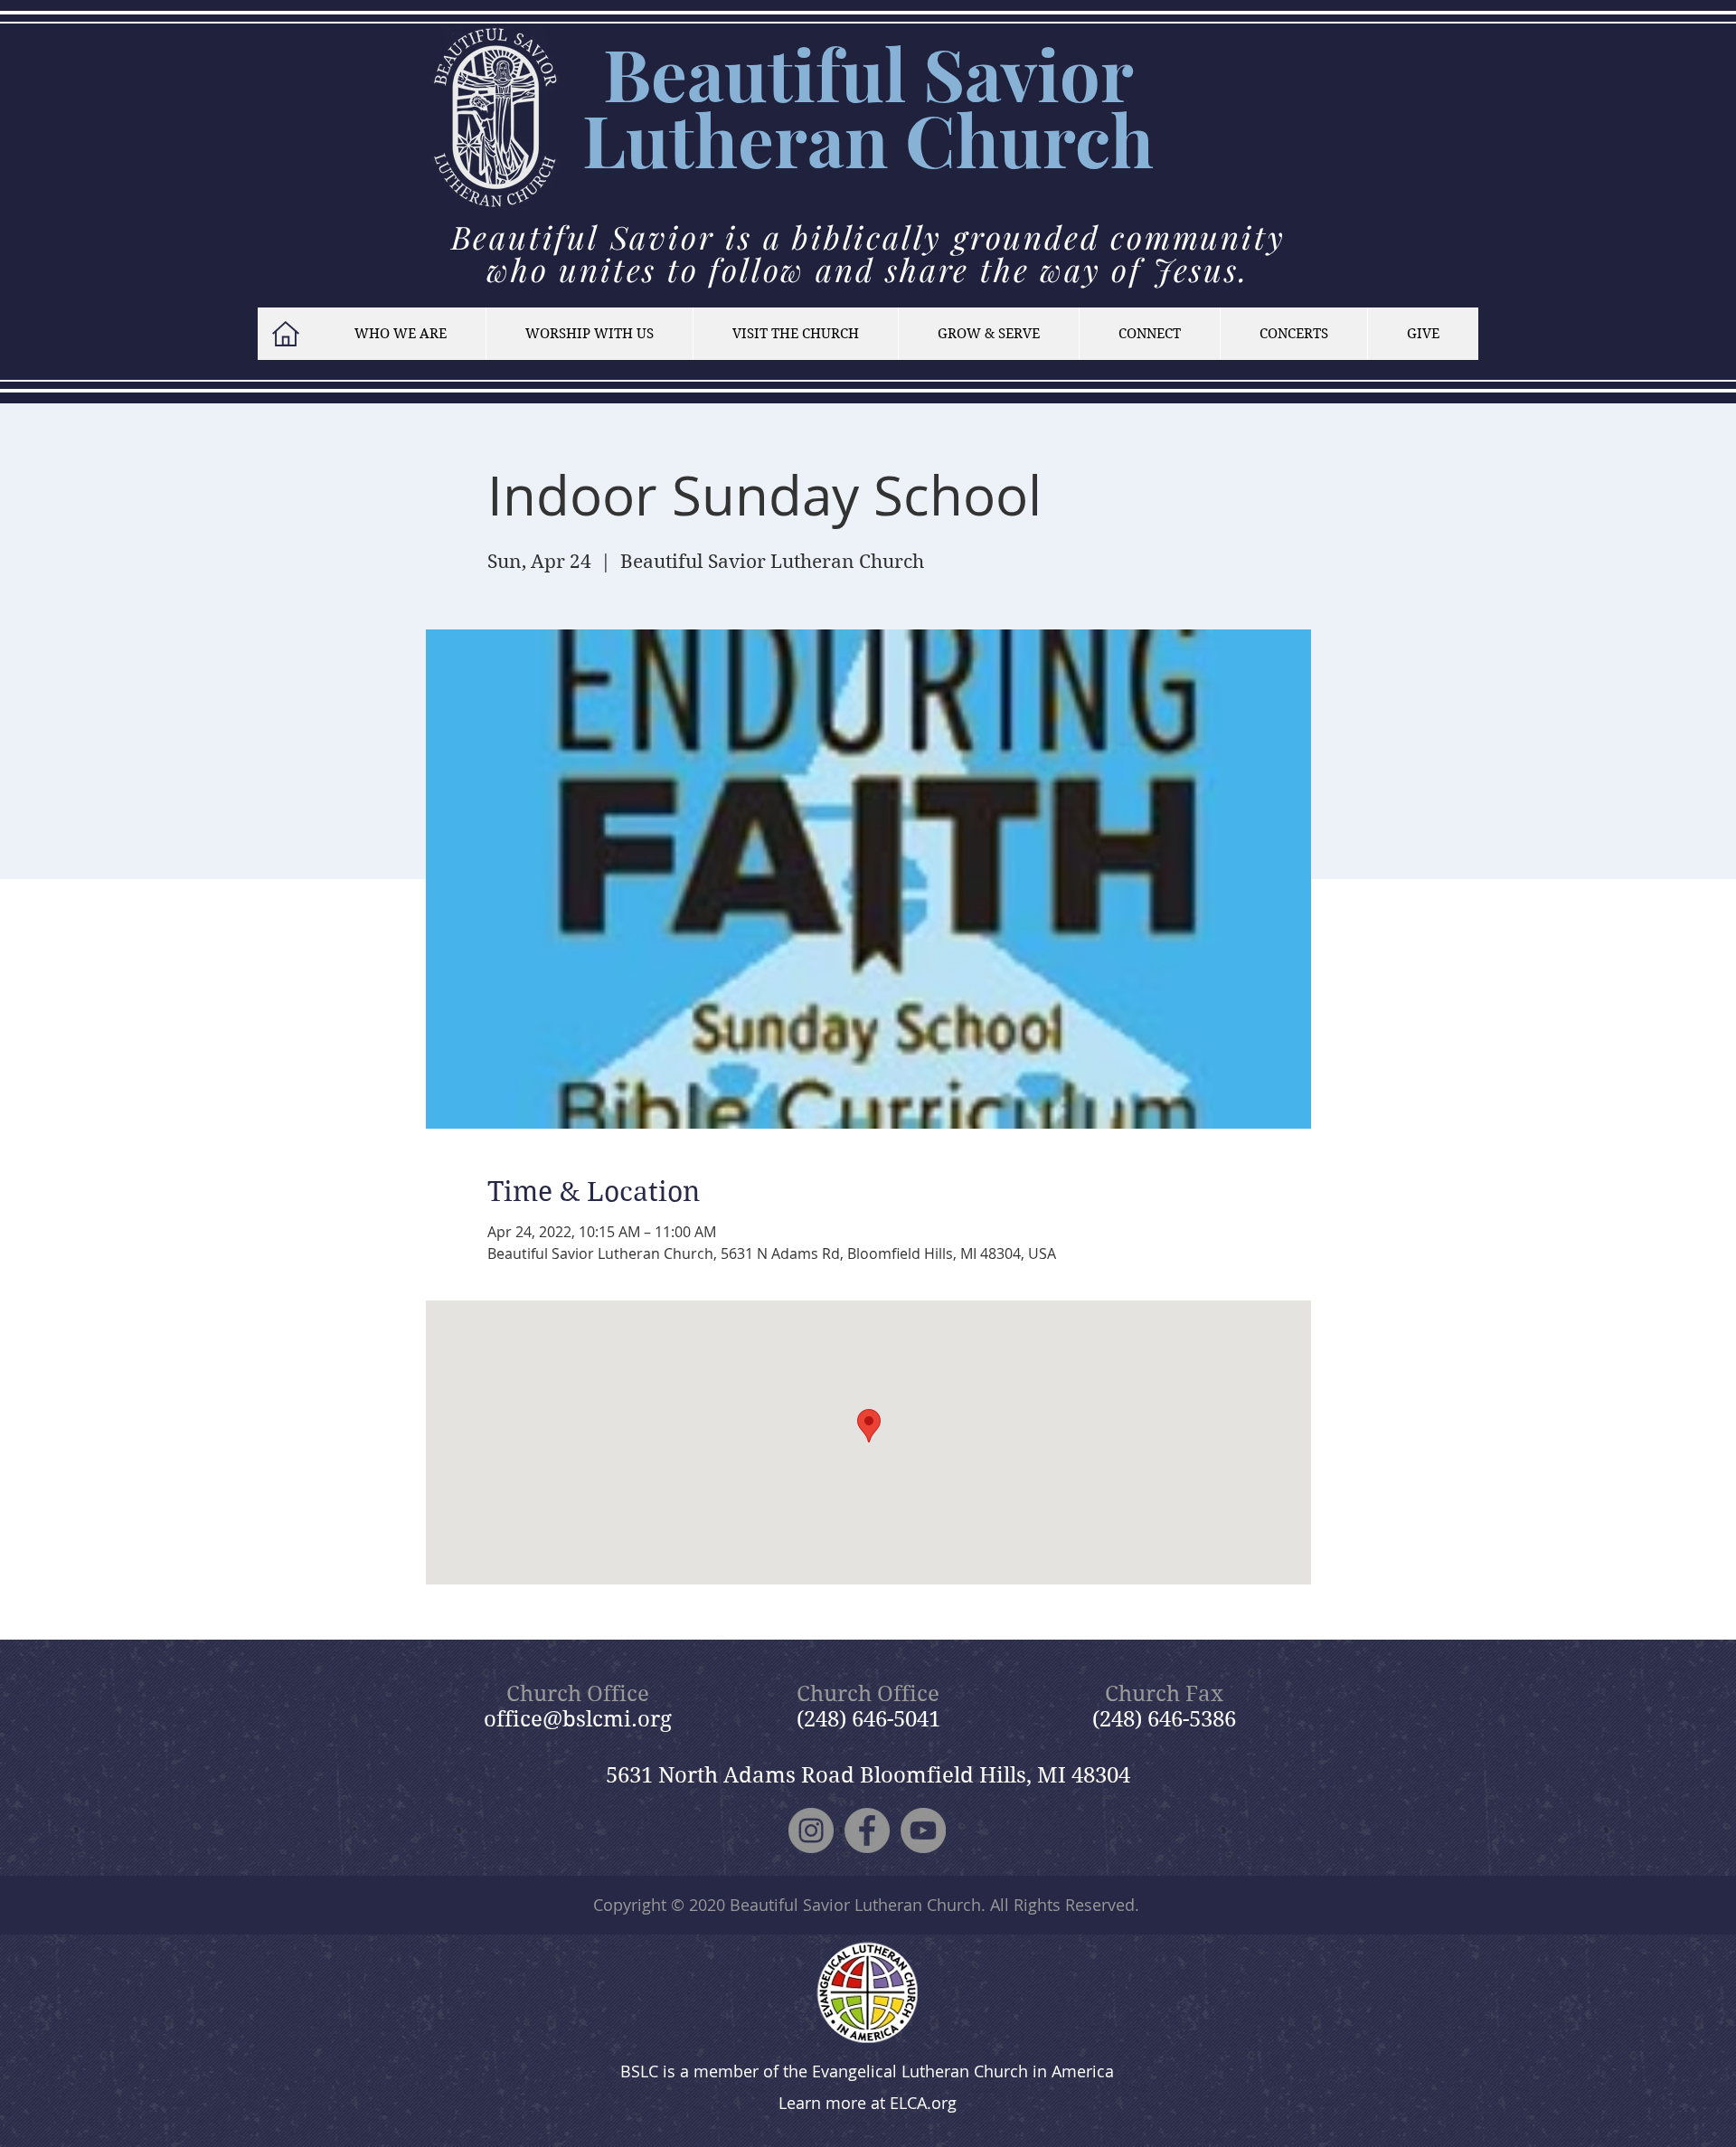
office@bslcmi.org (578, 1719)
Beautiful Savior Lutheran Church (855, 1905)
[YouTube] (923, 1830)
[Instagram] (811, 1830)
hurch (1055, 139)
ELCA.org (923, 2103)
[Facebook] (867, 1830)
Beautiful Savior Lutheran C (858, 106)
